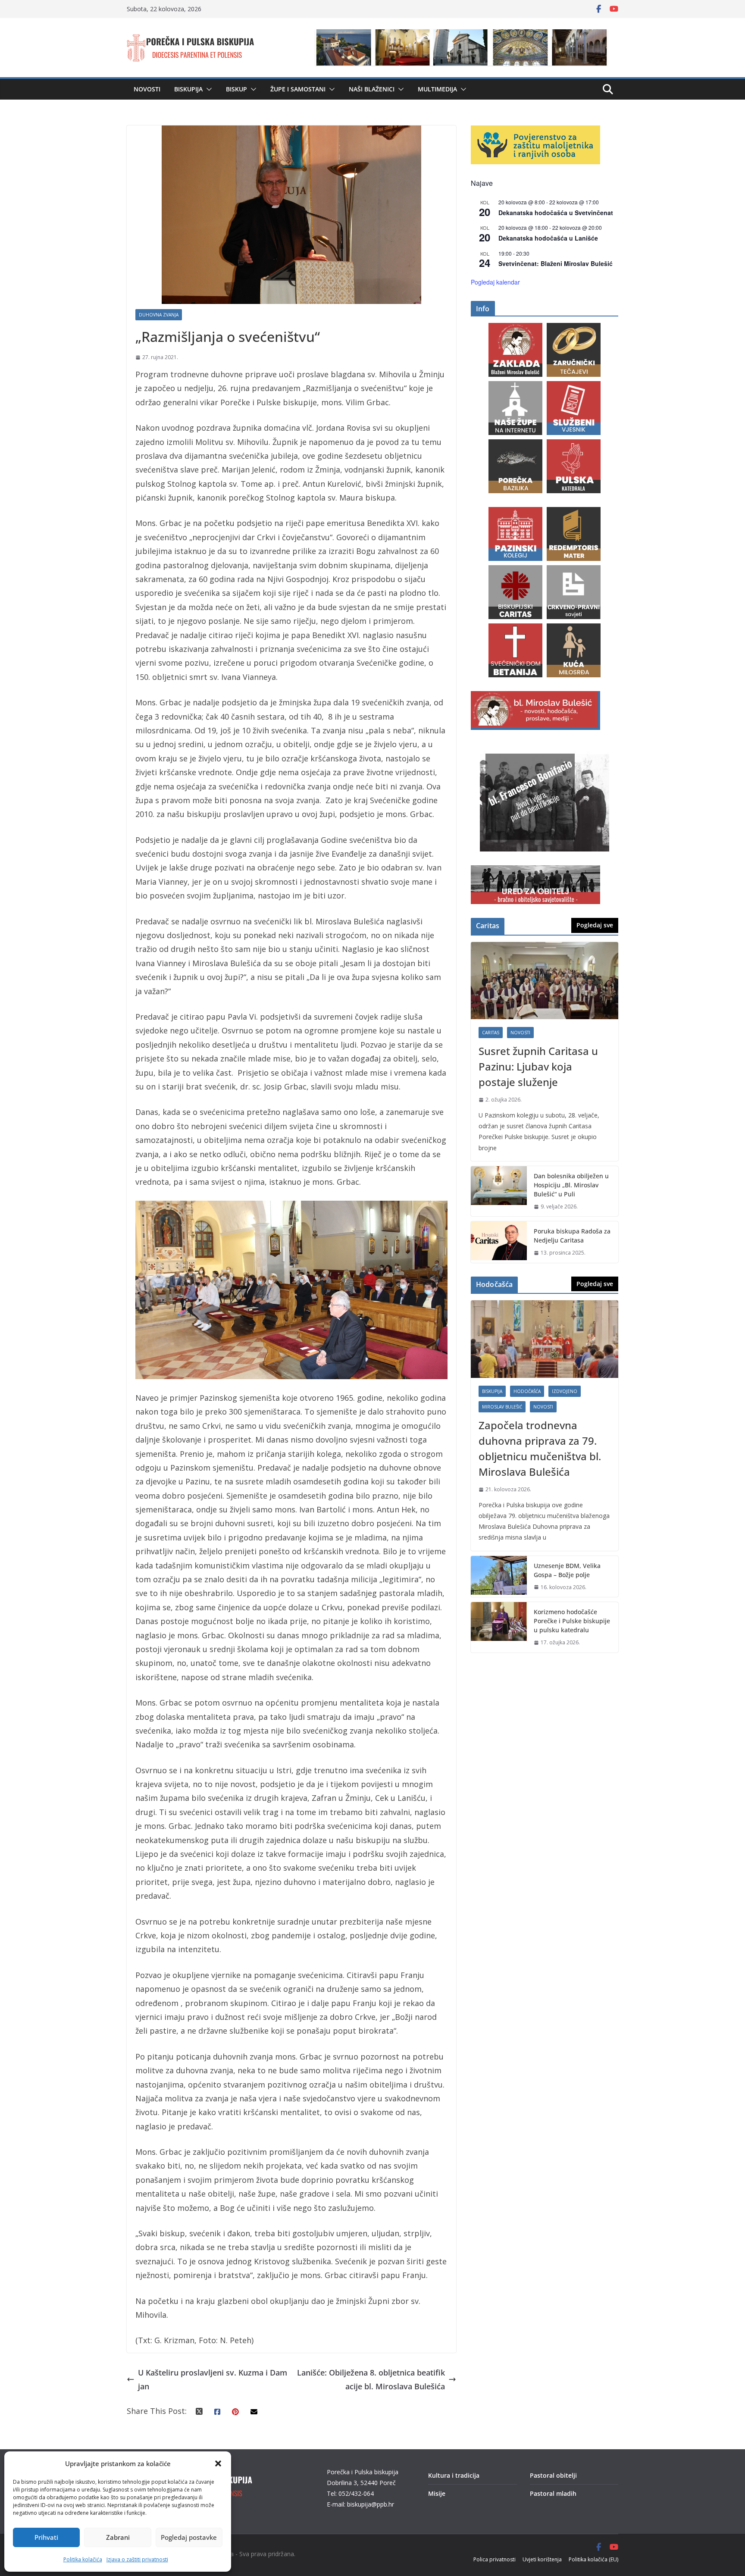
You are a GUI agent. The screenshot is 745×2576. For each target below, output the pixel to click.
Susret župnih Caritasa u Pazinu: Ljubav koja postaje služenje (538, 1066)
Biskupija (188, 89)
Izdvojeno (565, 1391)
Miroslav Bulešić (502, 1407)
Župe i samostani (298, 89)
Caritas (491, 1033)
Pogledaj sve (595, 925)
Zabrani (118, 2537)
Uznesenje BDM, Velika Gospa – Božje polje (567, 1570)
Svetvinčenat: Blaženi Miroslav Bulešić (556, 263)
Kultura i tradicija (454, 2475)
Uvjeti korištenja (542, 2559)
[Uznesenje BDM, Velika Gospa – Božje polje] (499, 1577)
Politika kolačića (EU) (593, 2559)
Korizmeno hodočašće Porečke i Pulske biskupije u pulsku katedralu (572, 1621)
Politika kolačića (83, 2559)
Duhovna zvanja (159, 315)
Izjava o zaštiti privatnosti (137, 2559)
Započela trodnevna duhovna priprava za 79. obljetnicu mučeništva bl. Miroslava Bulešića (540, 1448)
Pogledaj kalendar (495, 282)
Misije (437, 2493)
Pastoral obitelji (553, 2475)
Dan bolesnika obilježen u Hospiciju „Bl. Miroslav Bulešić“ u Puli (571, 1185)
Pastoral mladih (553, 2493)
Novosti (147, 89)
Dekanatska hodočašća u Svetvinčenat (556, 213)
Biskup (236, 89)
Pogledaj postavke (189, 2537)
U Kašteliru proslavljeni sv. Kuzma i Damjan (213, 2379)
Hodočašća (527, 1391)
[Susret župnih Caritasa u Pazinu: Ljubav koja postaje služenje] (545, 981)
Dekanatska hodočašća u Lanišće (548, 238)
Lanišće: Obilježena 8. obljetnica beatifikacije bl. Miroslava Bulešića (371, 2379)
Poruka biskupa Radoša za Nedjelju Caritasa (572, 1236)
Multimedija (437, 89)
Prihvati (46, 2537)
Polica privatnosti (495, 2559)
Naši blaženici (372, 89)
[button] (218, 2463)
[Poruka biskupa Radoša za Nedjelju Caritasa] (499, 1242)
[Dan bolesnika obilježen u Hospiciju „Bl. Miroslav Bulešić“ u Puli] (499, 1191)
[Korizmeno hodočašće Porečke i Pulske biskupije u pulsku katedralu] (499, 1627)
